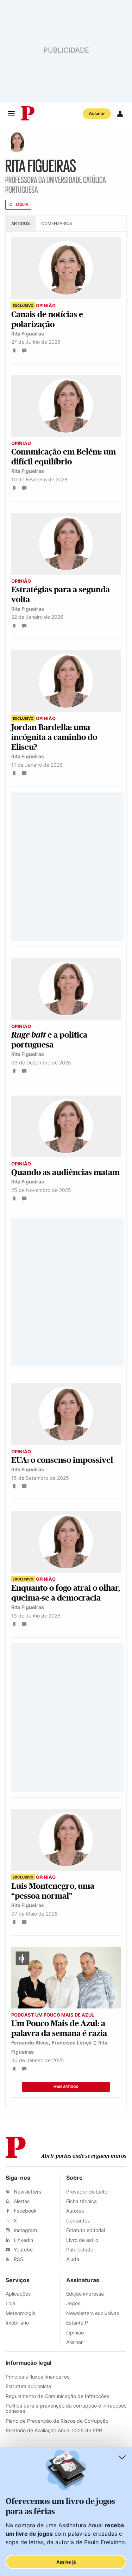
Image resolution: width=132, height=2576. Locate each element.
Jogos (73, 2303)
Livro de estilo (82, 2240)
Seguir (22, 205)
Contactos (78, 2221)
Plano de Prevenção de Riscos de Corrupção (57, 2421)
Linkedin (23, 2240)
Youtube (23, 2249)
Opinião (75, 2332)
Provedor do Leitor (88, 2192)
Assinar (97, 113)
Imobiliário (17, 2323)
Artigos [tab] (21, 223)
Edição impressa (85, 2294)
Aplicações (18, 2294)
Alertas (21, 2201)
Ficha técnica (81, 2201)
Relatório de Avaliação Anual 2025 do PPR (54, 2430)
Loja (10, 2303)
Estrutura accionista (28, 2386)
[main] (66, 1123)
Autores (75, 2211)
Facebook (24, 2211)
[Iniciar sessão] (120, 114)
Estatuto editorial (86, 2230)
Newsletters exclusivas (93, 2313)
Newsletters (27, 2192)
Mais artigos (66, 2087)
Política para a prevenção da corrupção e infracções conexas (66, 2408)
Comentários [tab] (57, 223)
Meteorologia (21, 2313)
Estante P (77, 2323)
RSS (18, 2259)
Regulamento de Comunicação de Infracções (57, 2396)
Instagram (25, 2230)
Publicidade (80, 2249)
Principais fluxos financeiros (37, 2377)
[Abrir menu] (11, 114)
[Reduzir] (122, 2457)
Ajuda (73, 2259)
